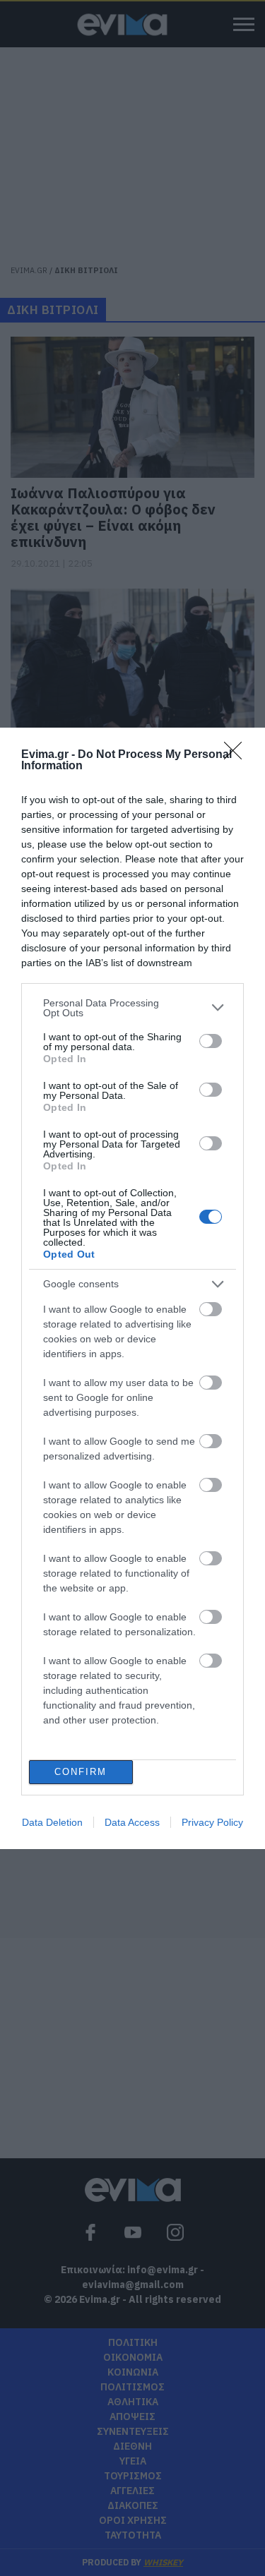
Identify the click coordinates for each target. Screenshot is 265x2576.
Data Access (132, 1822)
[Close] (237, 755)
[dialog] (132, 1288)
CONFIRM (81, 1772)
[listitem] (132, 1008)
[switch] (211, 1041)
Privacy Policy (212, 1822)
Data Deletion (52, 1822)
